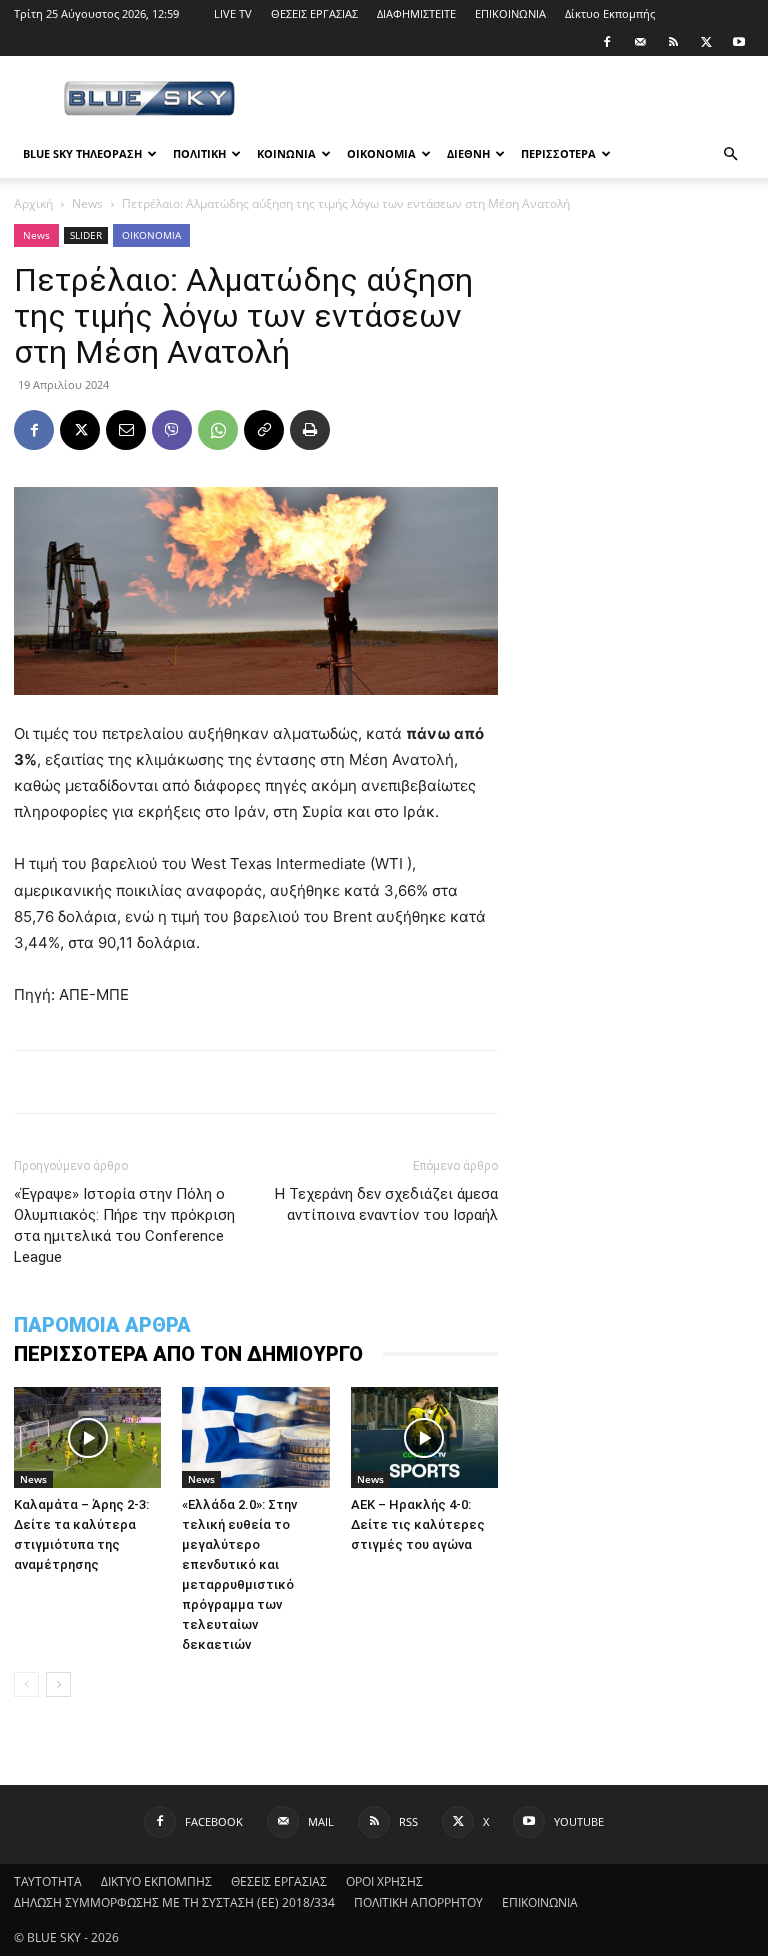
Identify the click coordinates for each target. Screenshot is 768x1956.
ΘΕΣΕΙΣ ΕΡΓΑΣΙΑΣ (314, 13)
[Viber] (172, 430)
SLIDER (86, 235)
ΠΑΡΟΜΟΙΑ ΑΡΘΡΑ (102, 1325)
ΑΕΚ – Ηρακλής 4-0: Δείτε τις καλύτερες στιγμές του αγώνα (418, 1524)
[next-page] (58, 1684)
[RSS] (673, 42)
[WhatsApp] (218, 430)
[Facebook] (607, 42)
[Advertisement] (519, 100)
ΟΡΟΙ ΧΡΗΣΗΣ (384, 1881)
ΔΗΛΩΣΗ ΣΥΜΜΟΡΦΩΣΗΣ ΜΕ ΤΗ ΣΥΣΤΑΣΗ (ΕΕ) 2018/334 (174, 1902)
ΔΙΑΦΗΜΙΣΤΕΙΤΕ (416, 13)
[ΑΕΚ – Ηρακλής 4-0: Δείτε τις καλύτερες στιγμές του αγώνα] (424, 1437)
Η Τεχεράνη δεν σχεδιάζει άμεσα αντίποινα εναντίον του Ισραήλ (386, 1204)
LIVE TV (233, 13)
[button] (730, 154)
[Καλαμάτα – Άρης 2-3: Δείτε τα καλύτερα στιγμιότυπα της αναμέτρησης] (87, 1437)
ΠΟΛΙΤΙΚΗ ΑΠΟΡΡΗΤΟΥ (418, 1902)
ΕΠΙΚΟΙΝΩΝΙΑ (510, 13)
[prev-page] (26, 1684)
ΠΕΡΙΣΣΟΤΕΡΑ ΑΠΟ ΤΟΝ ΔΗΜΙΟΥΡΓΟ (188, 1354)
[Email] (126, 430)
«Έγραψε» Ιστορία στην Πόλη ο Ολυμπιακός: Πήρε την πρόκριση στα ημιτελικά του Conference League (124, 1225)
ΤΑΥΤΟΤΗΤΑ (48, 1881)
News (87, 203)
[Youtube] (739, 42)
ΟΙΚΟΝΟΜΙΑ (381, 153)
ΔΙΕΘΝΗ (468, 153)
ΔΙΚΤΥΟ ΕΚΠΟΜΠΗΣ (156, 1881)
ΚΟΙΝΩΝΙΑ (286, 153)
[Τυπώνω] (310, 430)
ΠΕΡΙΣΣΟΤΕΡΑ (558, 153)
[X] (706, 42)
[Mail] (640, 42)
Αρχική (33, 203)
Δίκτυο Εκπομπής (610, 13)
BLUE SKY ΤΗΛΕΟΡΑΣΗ (82, 153)
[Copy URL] (264, 430)
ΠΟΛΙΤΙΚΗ (199, 153)
